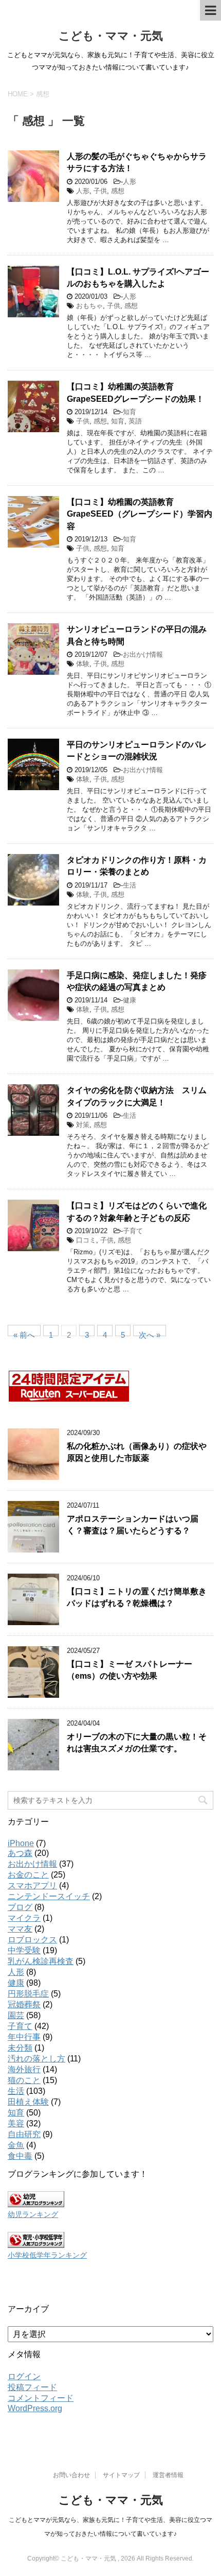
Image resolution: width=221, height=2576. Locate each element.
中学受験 (24, 1950)
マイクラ (24, 1918)
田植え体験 (28, 2102)
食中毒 (20, 2156)
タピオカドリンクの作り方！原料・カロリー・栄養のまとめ (137, 866)
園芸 (16, 2015)
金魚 (16, 2145)
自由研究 (24, 2134)
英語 (135, 421)
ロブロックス (32, 1940)
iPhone (21, 1843)
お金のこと (28, 1875)
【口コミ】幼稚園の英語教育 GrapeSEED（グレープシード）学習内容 (140, 514)
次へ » (150, 1333)
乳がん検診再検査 (41, 1961)
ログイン (24, 2376)
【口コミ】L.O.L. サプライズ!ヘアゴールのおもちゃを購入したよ (138, 278)
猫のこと (24, 2080)
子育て (133, 1231)
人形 (130, 182)
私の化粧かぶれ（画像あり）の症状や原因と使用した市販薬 (137, 1452)
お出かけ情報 (143, 654)
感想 (118, 191)
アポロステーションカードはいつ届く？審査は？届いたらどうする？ (133, 1525)
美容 (16, 2123)
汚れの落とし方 (36, 2059)
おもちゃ (89, 306)
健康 (130, 1000)
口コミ (86, 1240)
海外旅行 (24, 2069)
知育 (130, 412)
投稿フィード (32, 2387)
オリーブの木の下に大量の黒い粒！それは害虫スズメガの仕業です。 (137, 1743)
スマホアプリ (32, 1886)
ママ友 (20, 1929)
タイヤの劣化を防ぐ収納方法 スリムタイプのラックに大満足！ (137, 1096)
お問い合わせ (71, 2475)
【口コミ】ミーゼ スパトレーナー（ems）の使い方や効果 (130, 1670)
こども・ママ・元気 (111, 36)
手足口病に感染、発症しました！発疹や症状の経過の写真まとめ (137, 981)
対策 (83, 1125)
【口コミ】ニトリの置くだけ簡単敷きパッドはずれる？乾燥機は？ (137, 1597)
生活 (130, 885)
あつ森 (20, 1853)
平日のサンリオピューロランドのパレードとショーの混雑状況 (137, 750)
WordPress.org (35, 2408)
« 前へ (24, 1333)
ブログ (20, 1907)
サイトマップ (121, 2475)
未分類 (20, 2048)
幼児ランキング (33, 2214)
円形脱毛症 (28, 1994)
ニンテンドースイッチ (49, 1896)
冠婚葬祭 (24, 2004)
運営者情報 (168, 2475)
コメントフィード (41, 2398)
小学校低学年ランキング (47, 2255)
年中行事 (24, 2037)
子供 (100, 191)
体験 (83, 664)
